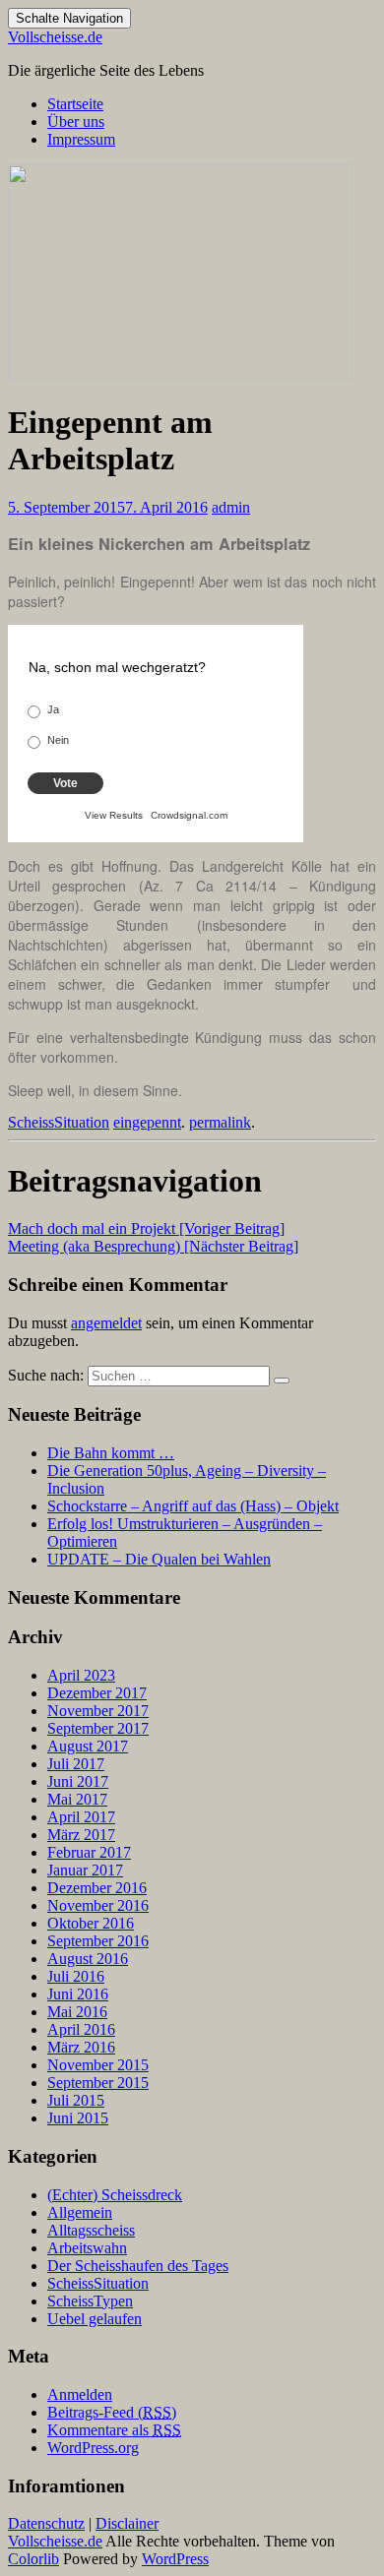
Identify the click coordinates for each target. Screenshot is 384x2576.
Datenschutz (46, 2523)
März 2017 (81, 1835)
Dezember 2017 (97, 1693)
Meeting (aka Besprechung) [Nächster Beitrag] (153, 1246)
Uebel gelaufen (95, 2319)
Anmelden (80, 2394)
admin (231, 507)
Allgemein (80, 2212)
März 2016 (81, 2047)
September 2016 (98, 1941)
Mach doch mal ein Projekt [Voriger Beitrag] (146, 1228)
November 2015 (98, 2065)
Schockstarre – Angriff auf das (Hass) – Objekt (193, 1506)
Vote (65, 783)
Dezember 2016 (97, 1888)
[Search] (282, 1380)
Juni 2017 (78, 1781)
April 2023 (81, 1675)
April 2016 (81, 2029)
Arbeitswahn (87, 2248)
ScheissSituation (59, 1122)
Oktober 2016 (91, 1923)
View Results (114, 815)
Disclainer (127, 2523)
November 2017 (98, 1711)
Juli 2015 (76, 2100)
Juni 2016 (78, 1994)
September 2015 (98, 2083)
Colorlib (33, 2559)
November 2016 (98, 1905)
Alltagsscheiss (91, 2230)
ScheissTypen (90, 2301)
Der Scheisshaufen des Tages (138, 2266)
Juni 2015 (78, 2118)
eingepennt (147, 1122)
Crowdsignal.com (189, 815)
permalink (220, 1122)
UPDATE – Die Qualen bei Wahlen (159, 1559)
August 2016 (88, 1959)
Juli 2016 (76, 1976)
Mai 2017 (77, 1799)
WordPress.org (93, 2448)
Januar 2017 (85, 1870)
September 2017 (98, 1728)
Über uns (76, 122)
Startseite (75, 104)
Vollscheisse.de (55, 37)
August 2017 (88, 1746)
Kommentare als (114, 2430)
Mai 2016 (77, 2012)
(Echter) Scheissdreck (115, 2195)
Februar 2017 (89, 1852)
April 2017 (81, 1817)
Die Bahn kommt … (111, 1453)
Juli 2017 (76, 1764)
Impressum (81, 139)
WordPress (175, 2559)
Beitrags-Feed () (112, 2412)
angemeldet (106, 1323)
